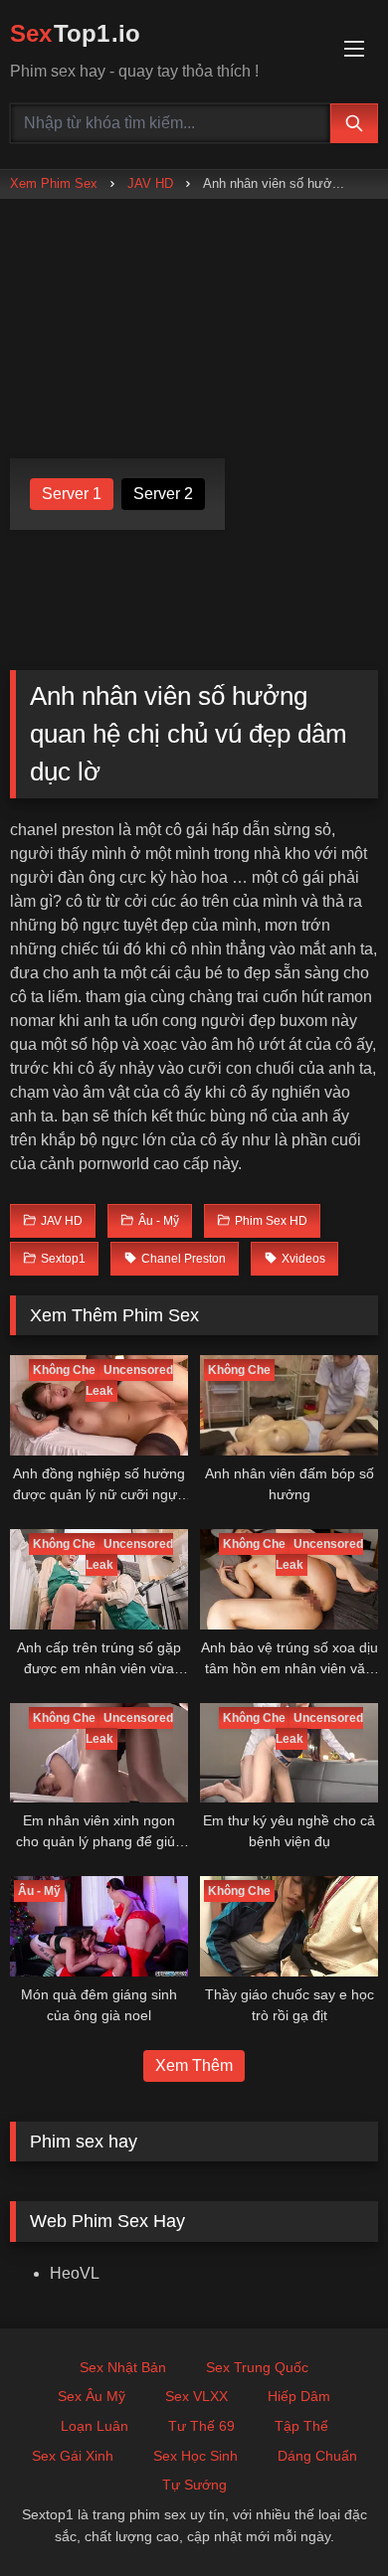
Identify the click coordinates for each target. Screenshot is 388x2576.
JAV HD (150, 183)
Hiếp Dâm (299, 2396)
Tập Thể (301, 2426)
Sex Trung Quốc (257, 2367)
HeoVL (75, 2273)
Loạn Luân (95, 2426)
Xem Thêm (194, 2065)
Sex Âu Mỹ (92, 2396)
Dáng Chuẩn (317, 2456)
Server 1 (72, 494)
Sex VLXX (196, 2396)
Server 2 (163, 494)
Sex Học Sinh (195, 2456)
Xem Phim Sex (54, 183)
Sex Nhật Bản (123, 2367)
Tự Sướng (194, 2485)
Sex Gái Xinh (73, 2456)
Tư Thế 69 (201, 2426)
